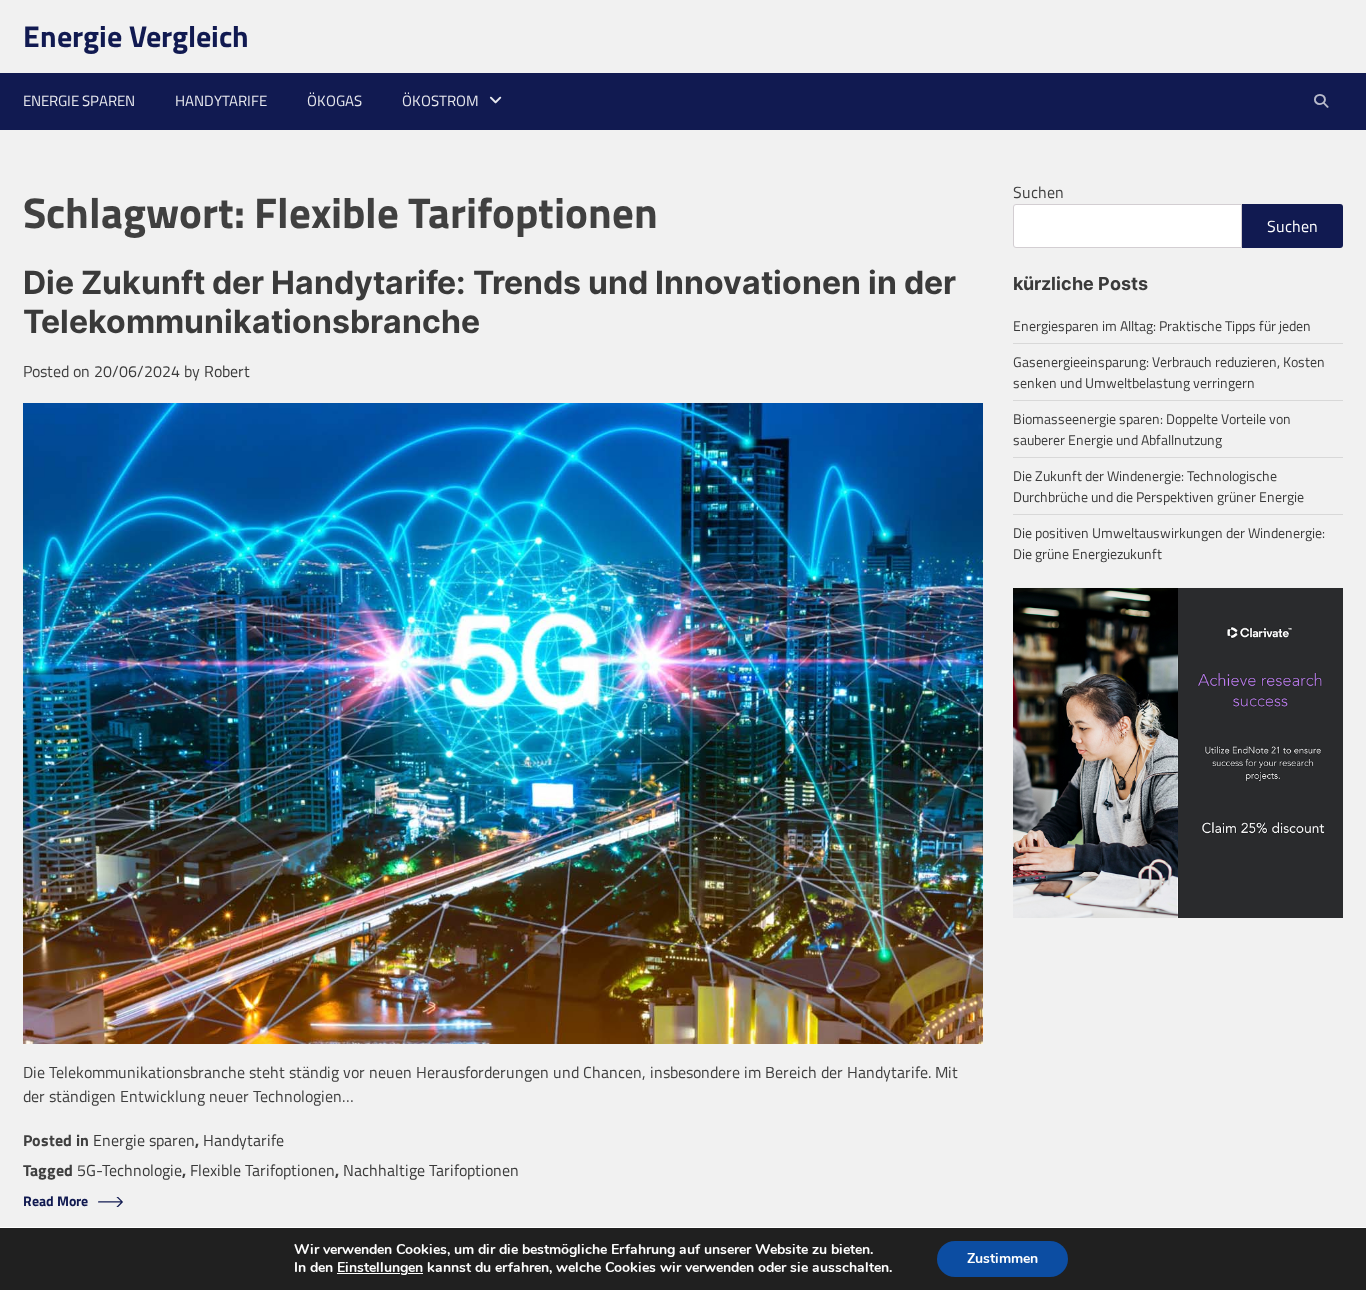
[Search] (1320, 101)
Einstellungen (380, 1268)
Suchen (1038, 192)
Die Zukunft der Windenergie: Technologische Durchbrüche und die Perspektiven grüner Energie (1158, 486)
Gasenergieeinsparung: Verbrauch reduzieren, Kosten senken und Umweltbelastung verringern (1169, 372)
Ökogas (334, 100)
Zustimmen (1002, 1258)
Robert (227, 371)
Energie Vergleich (136, 36)
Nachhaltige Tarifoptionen (431, 1170)
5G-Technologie (129, 1170)
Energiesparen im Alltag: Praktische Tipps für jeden (1162, 325)
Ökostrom (440, 100)
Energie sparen (79, 100)
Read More (55, 1201)
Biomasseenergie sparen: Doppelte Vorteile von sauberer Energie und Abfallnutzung (1152, 429)
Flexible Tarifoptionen (262, 1170)
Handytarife (221, 100)
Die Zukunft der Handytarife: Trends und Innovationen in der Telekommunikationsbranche (489, 302)
